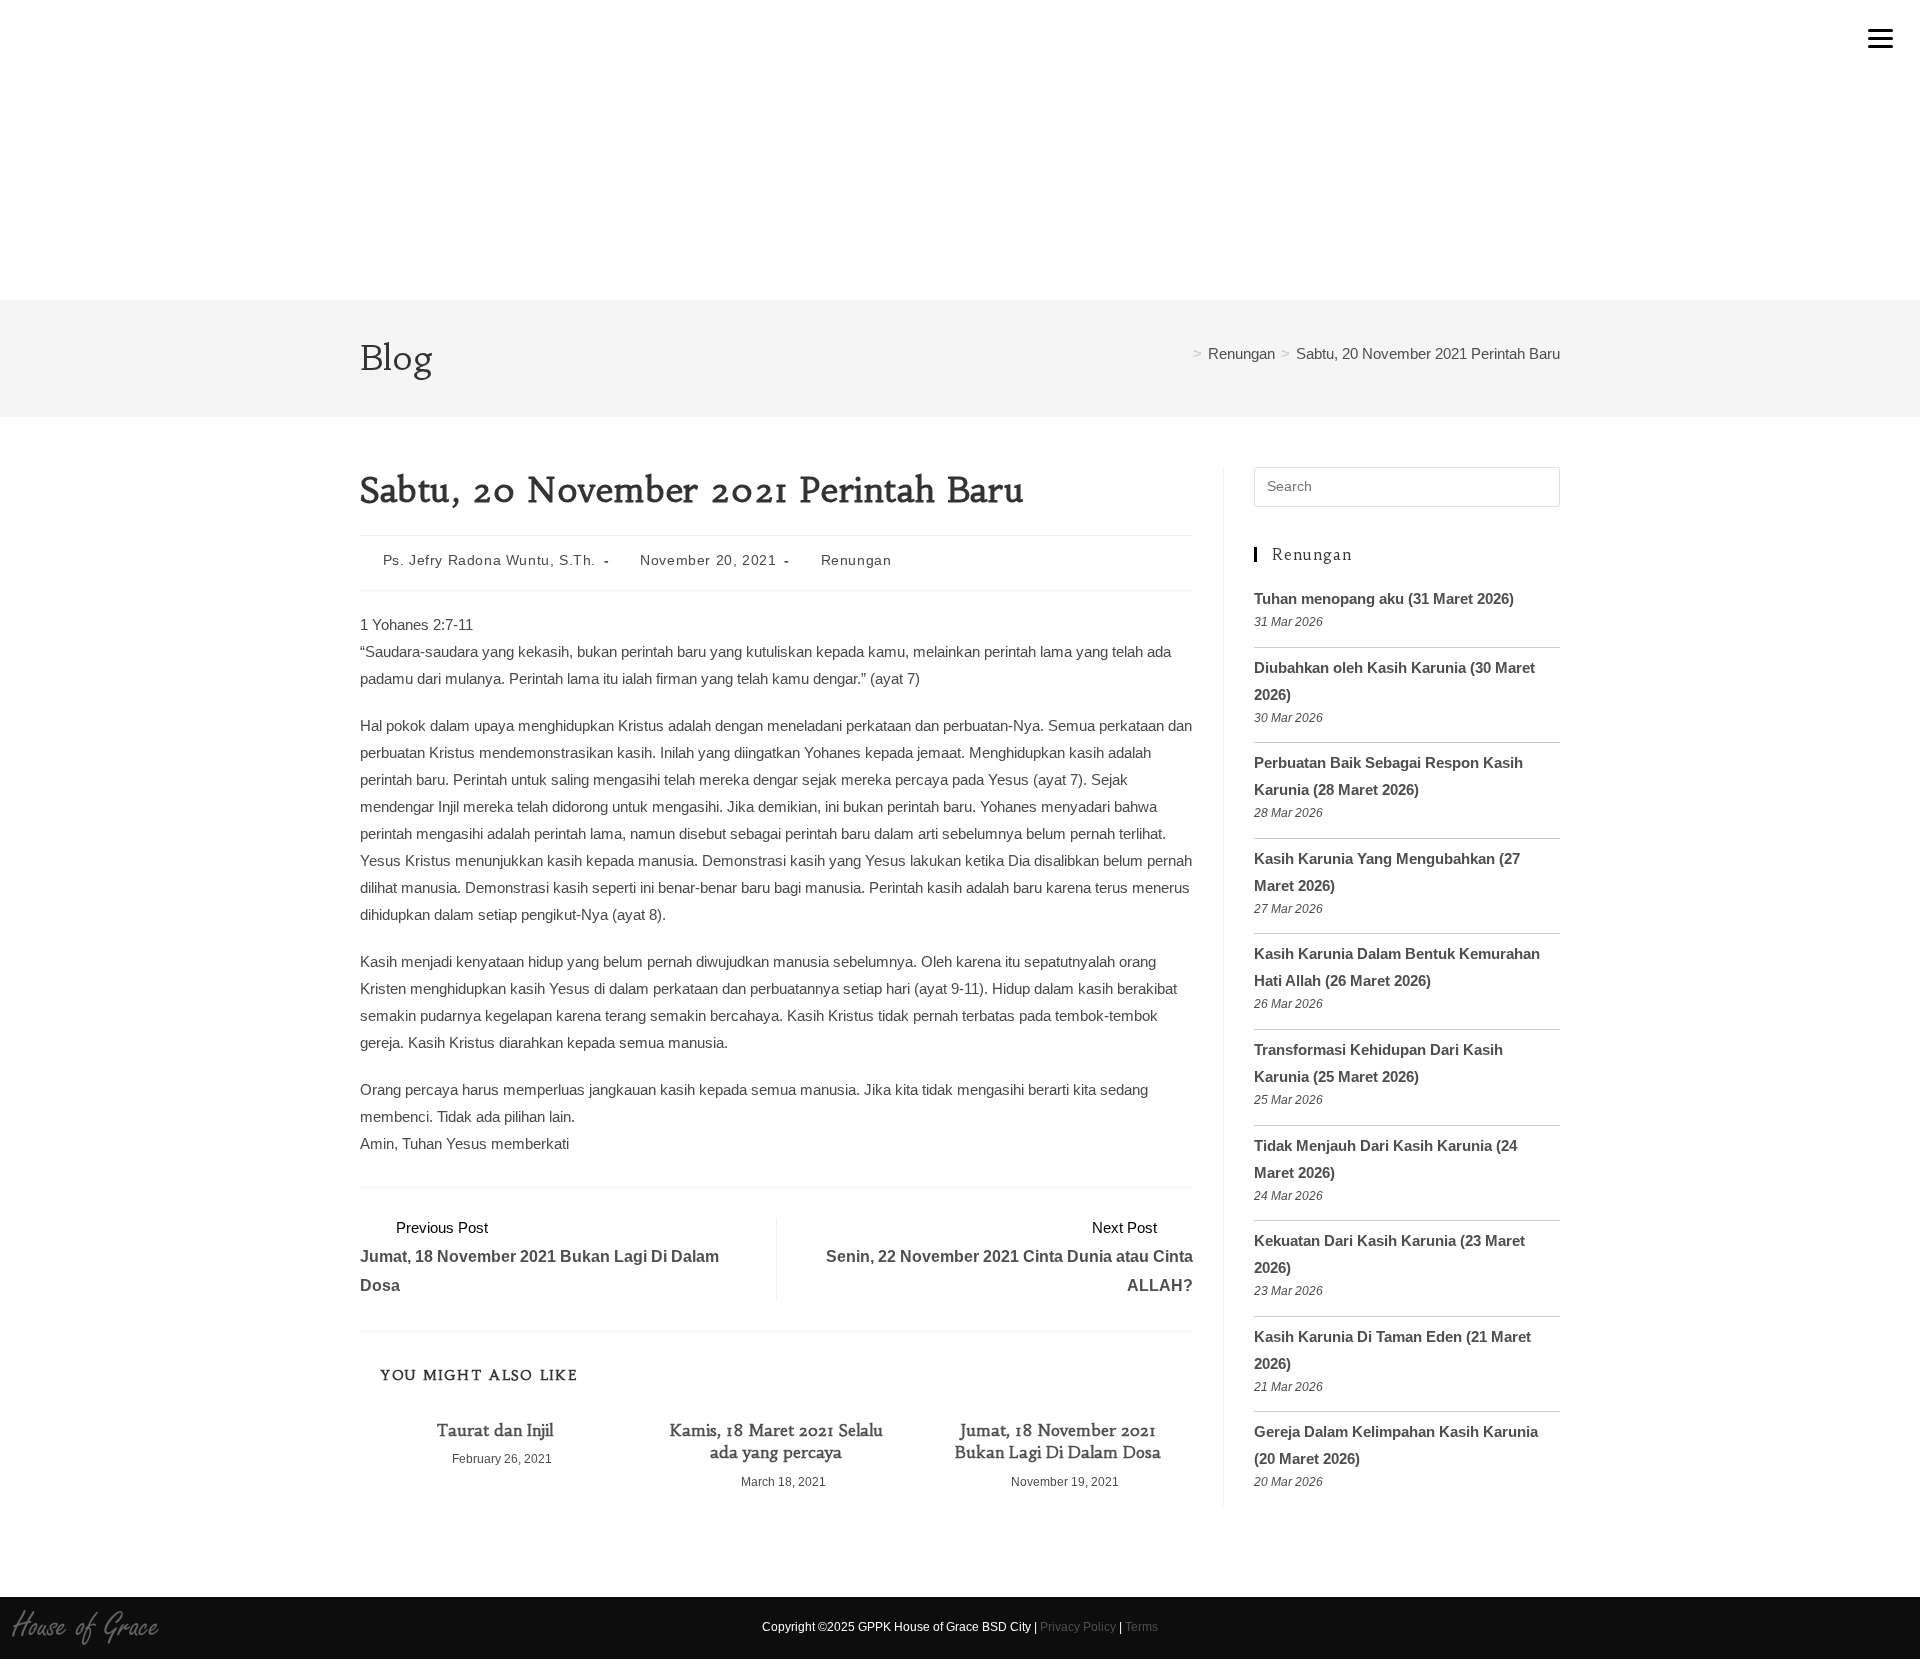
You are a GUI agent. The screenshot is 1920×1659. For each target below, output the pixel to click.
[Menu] (1881, 37)
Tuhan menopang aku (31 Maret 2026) (1384, 598)
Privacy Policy (1078, 1627)
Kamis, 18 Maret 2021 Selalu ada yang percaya (776, 1441)
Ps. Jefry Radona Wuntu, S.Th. (489, 560)
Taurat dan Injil (494, 1430)
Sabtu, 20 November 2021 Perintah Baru (1428, 353)
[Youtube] (1687, 1628)
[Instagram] (1652, 1628)
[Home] (1181, 353)
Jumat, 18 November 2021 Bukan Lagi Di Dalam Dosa (1058, 1441)
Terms (1141, 1627)
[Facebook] (1617, 1628)
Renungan (856, 560)
